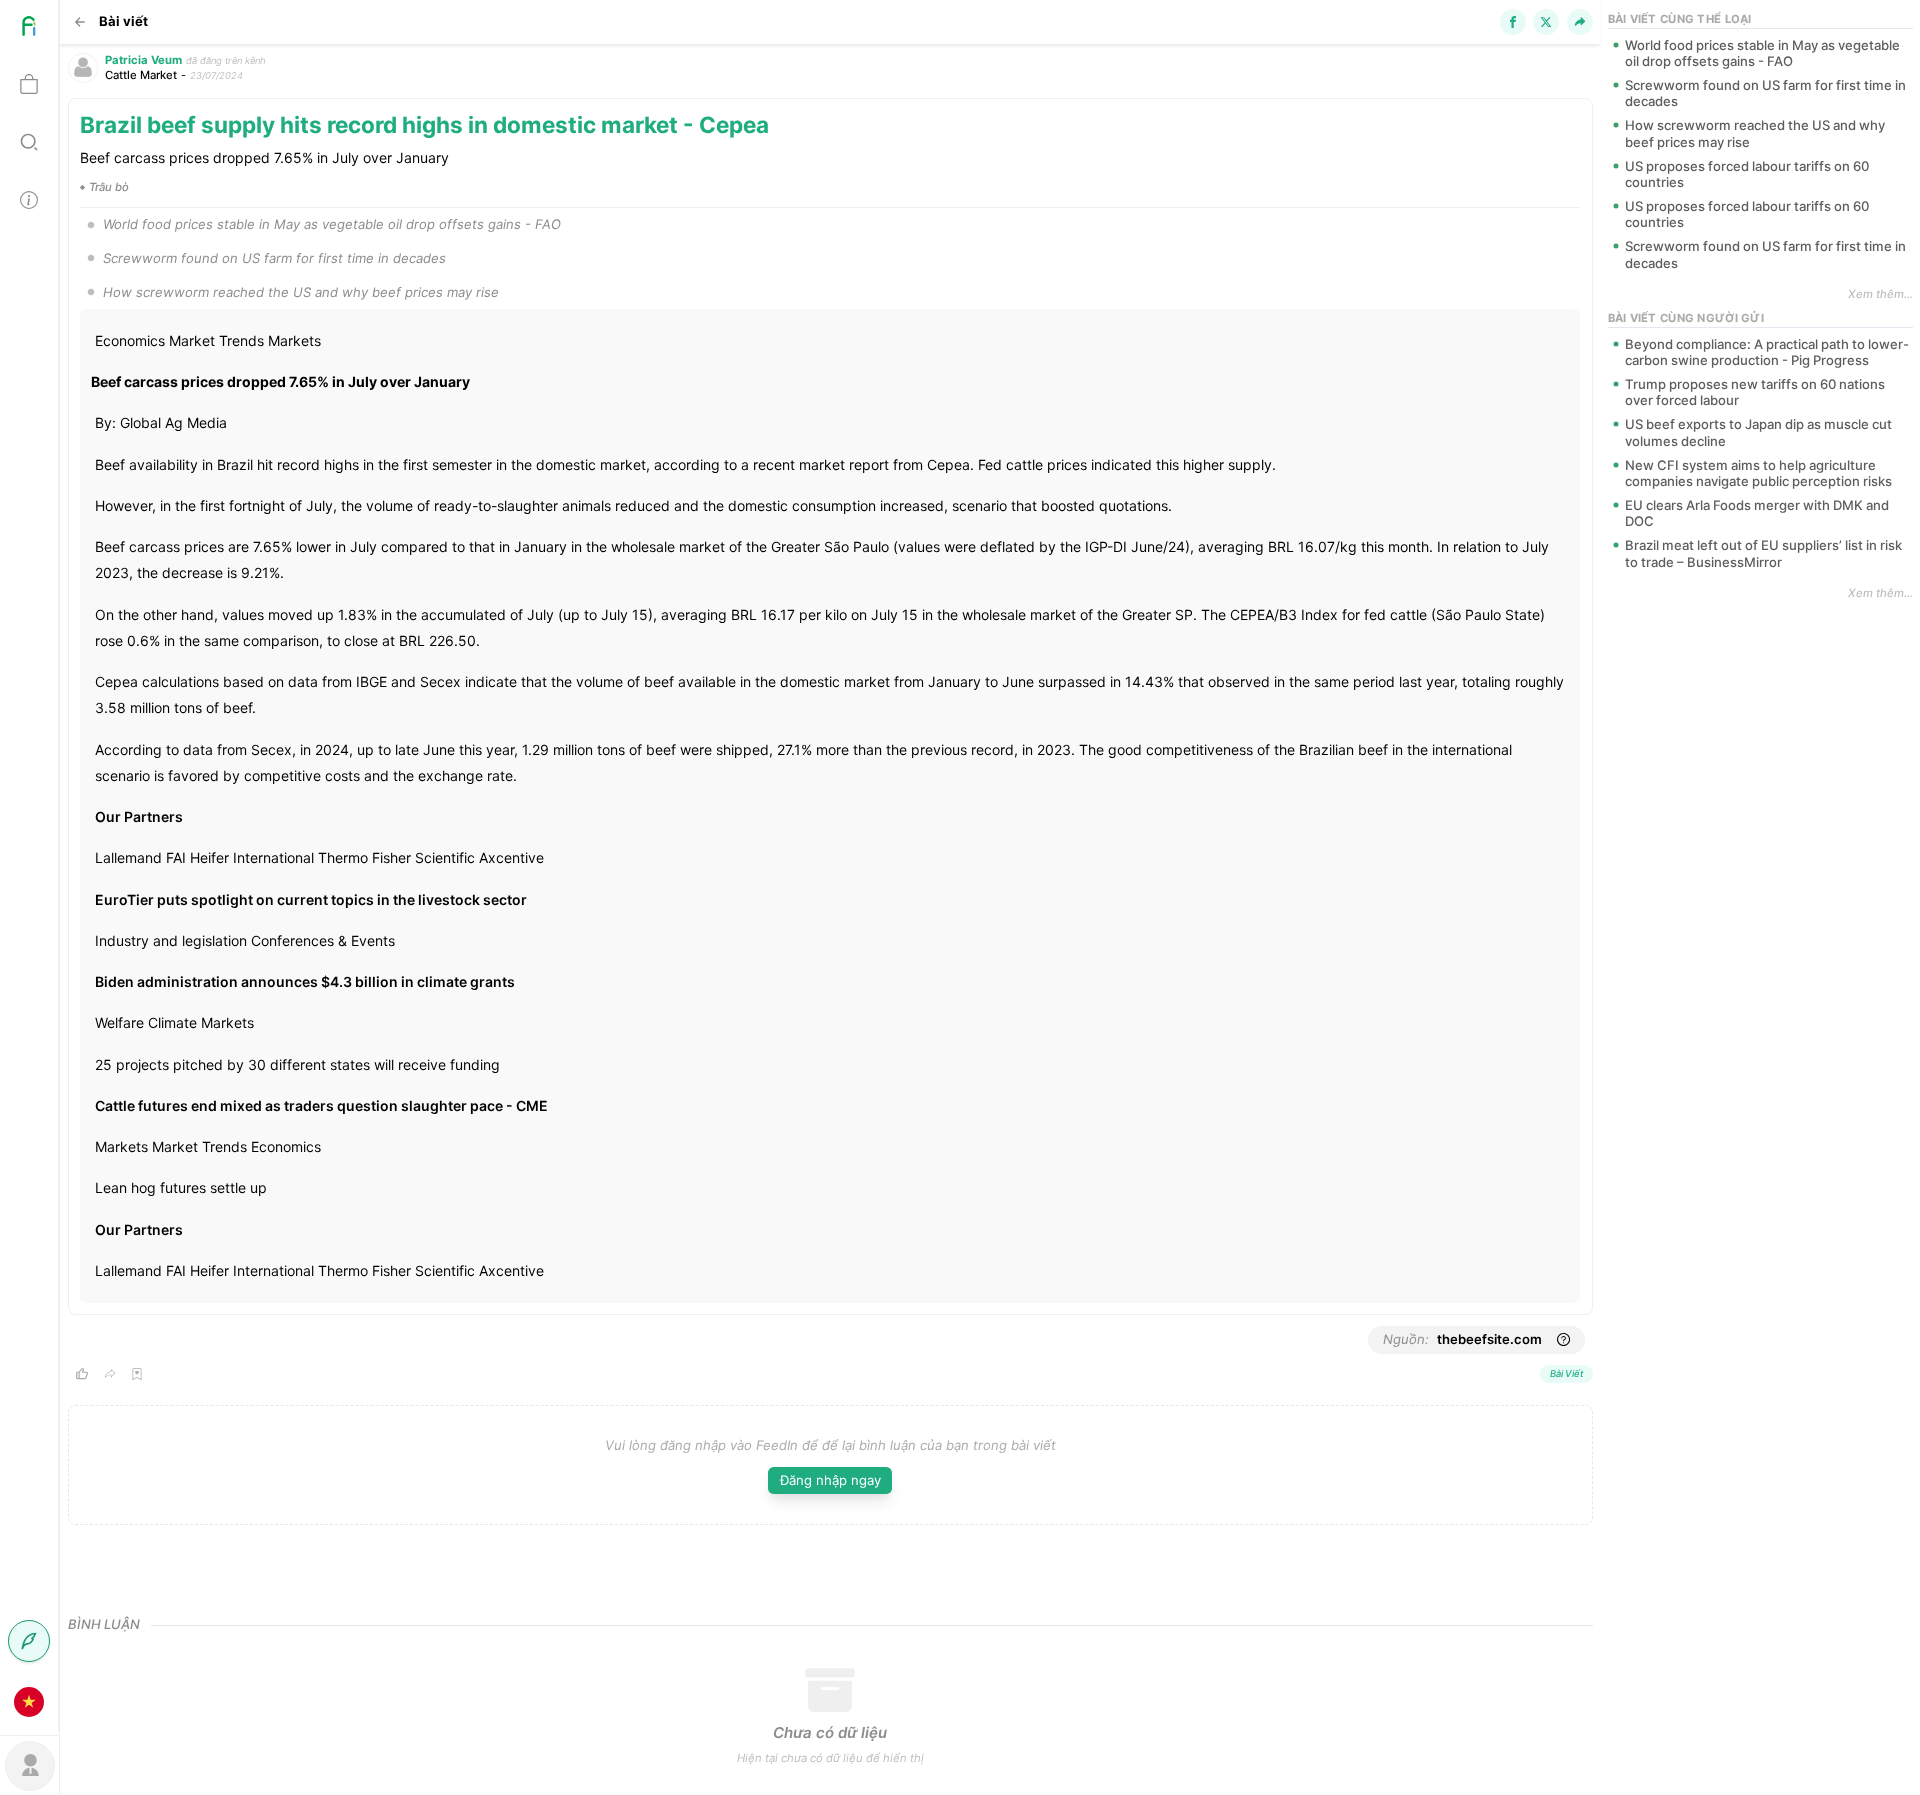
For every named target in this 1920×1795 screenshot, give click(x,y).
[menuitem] (29, 29)
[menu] (29, 865)
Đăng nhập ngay (830, 1480)
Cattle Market (141, 75)
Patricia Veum (143, 60)
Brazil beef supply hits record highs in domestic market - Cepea (424, 124)
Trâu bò (109, 187)
